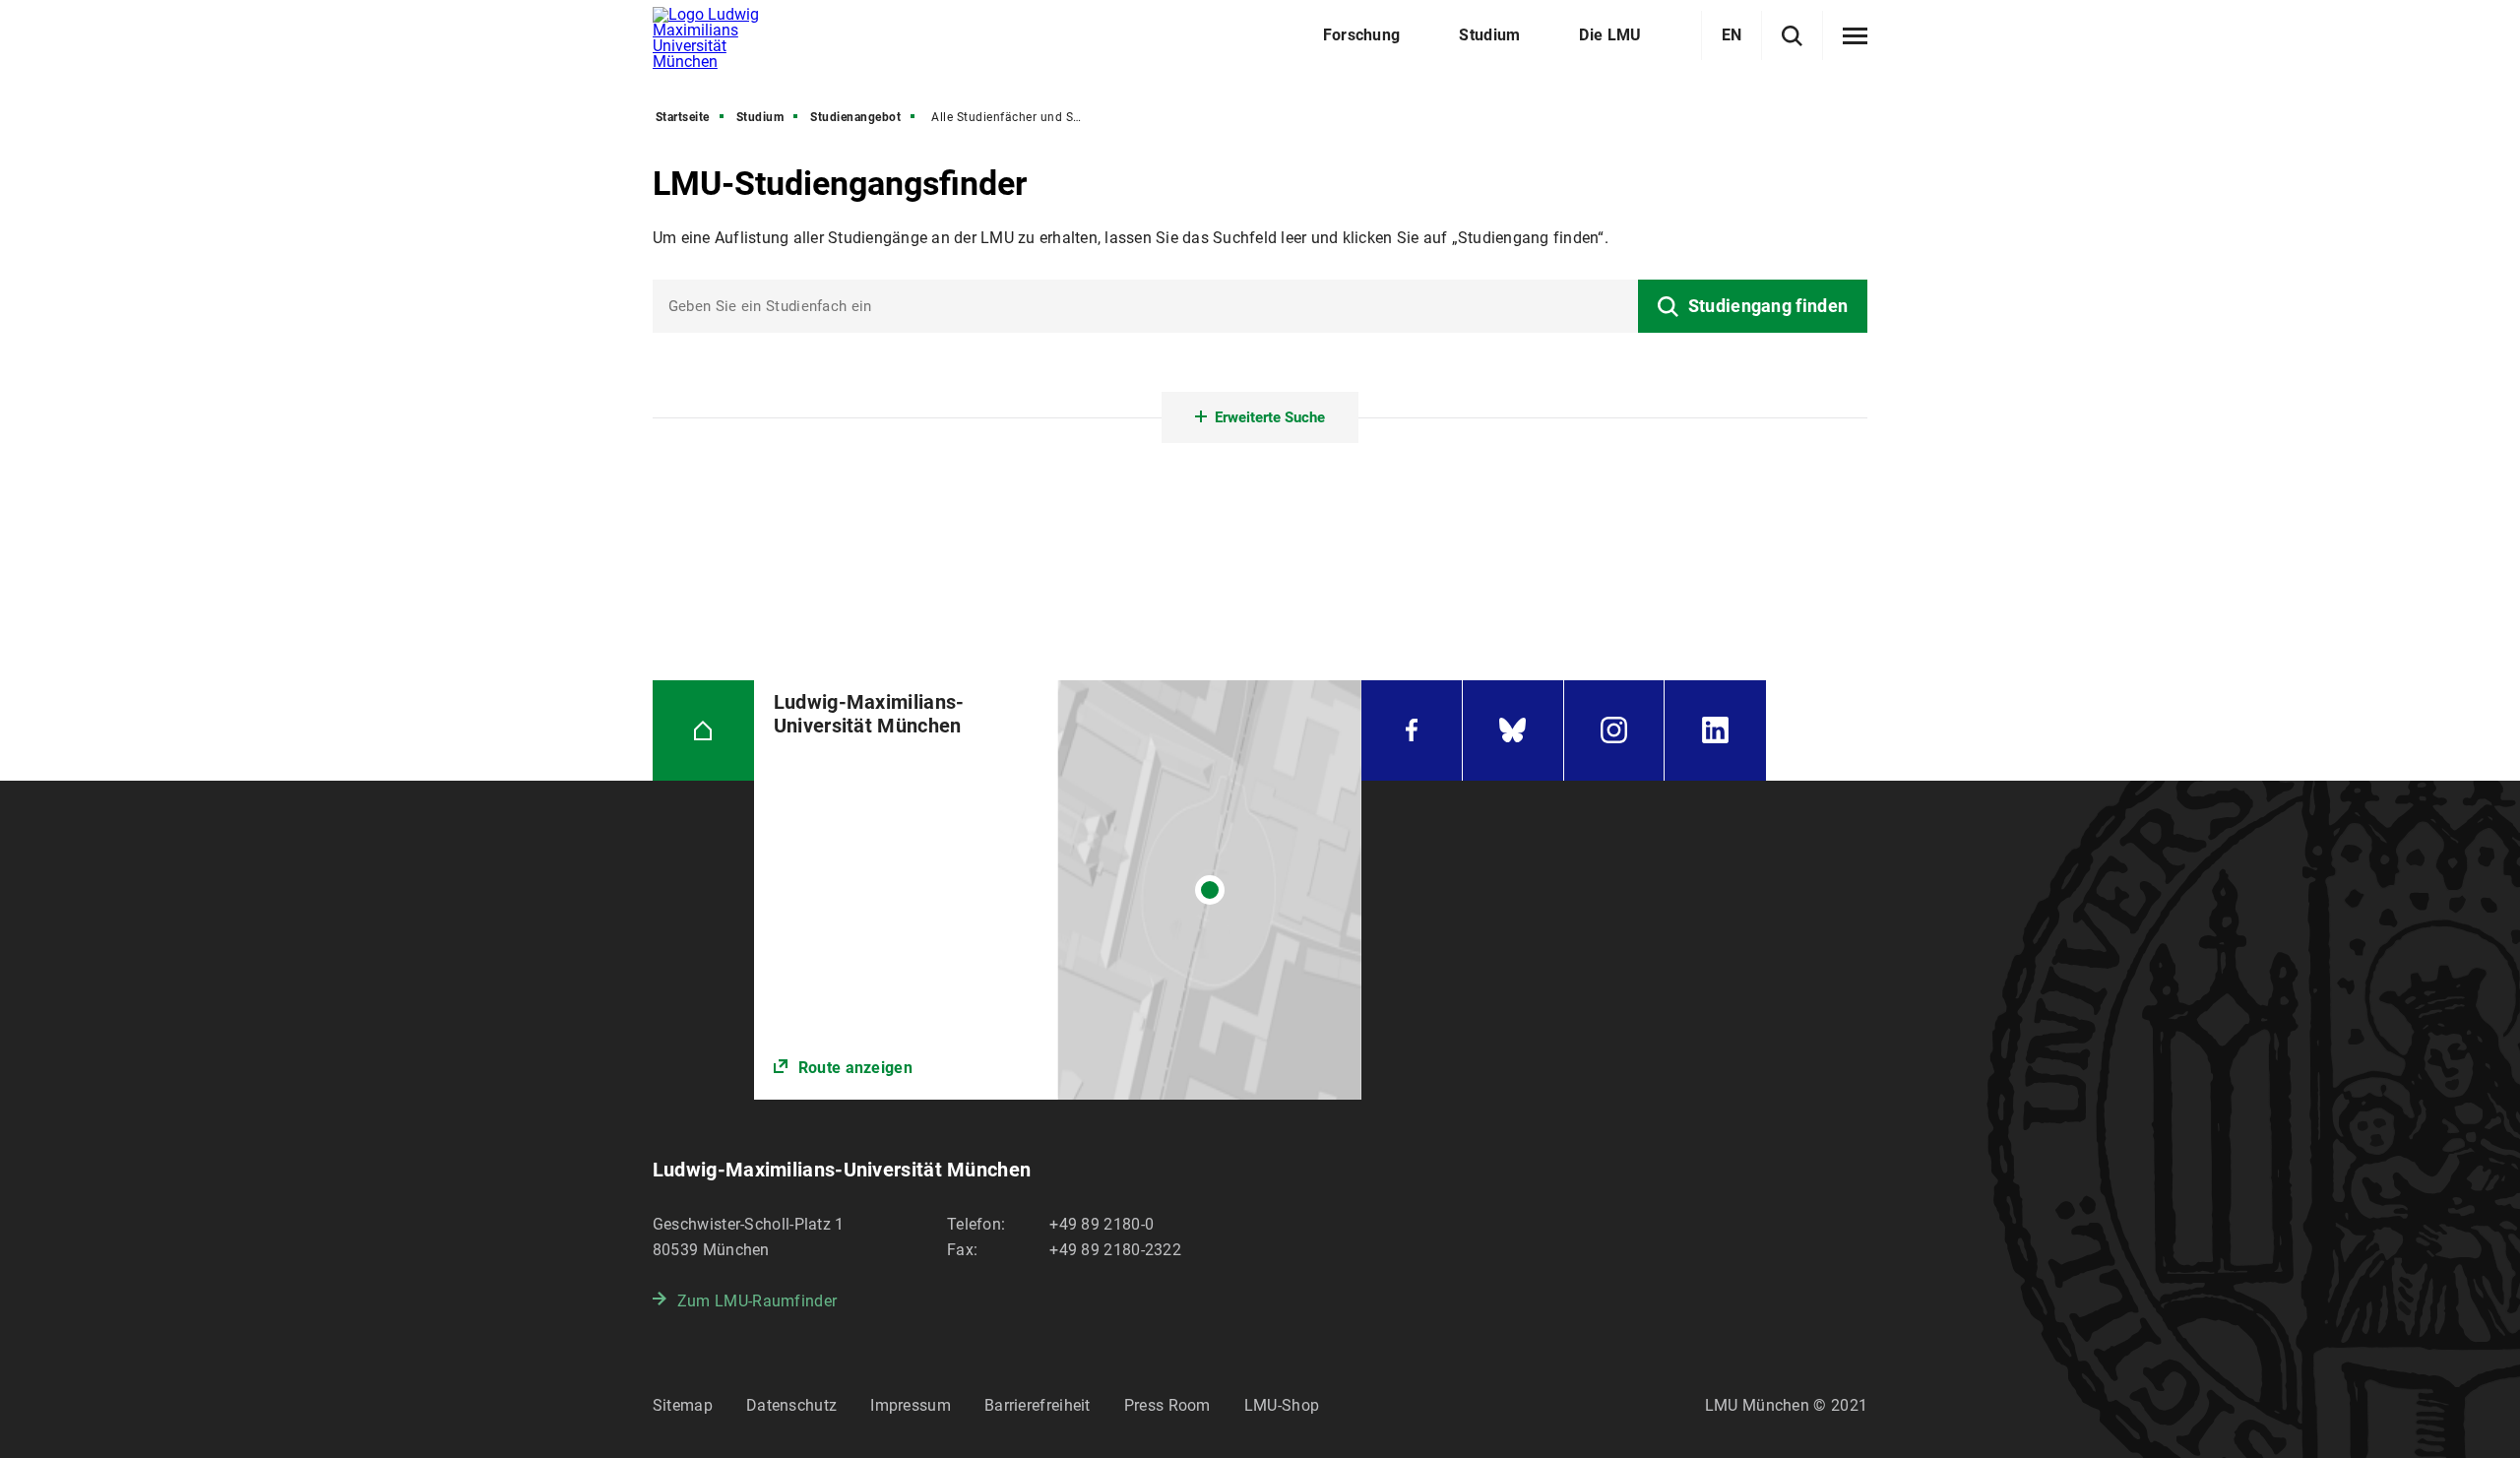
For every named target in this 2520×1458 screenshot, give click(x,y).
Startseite (683, 117)
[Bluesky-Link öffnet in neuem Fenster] (1513, 731)
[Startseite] (703, 731)
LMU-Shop (1282, 1405)
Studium (760, 117)
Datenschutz (791, 1405)
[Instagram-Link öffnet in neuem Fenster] (1614, 731)
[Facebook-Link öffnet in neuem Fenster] (1412, 731)
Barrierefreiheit (1038, 1405)
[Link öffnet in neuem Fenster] (1058, 890)
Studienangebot (855, 117)
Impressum (911, 1405)
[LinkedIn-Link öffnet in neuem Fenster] (1715, 731)
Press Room (1167, 1405)
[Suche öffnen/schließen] (1792, 36)
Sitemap (683, 1405)
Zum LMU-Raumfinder (757, 1301)
